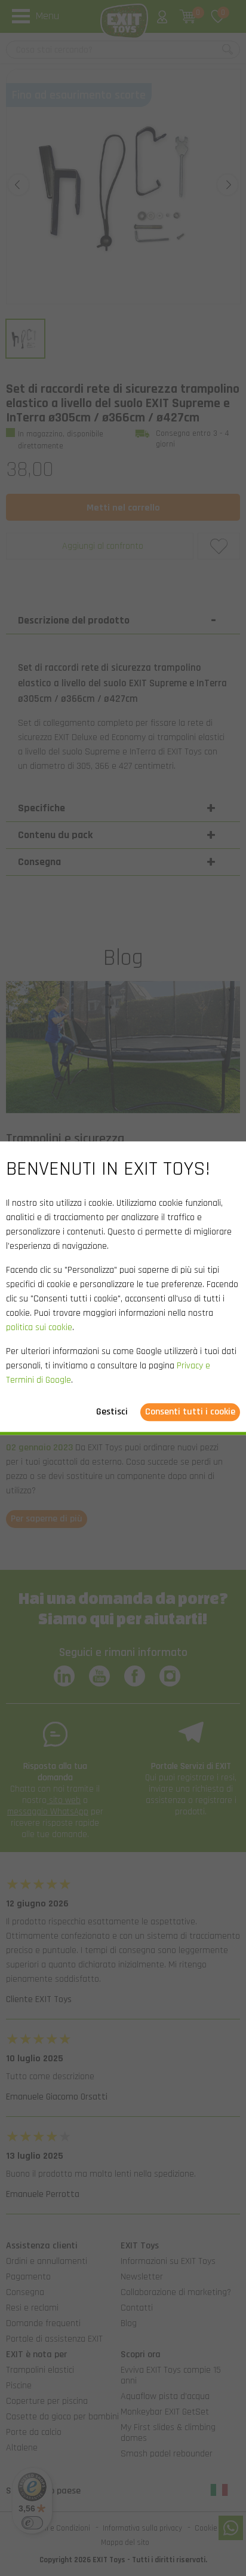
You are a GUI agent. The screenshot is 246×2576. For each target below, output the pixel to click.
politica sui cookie (39, 1327)
